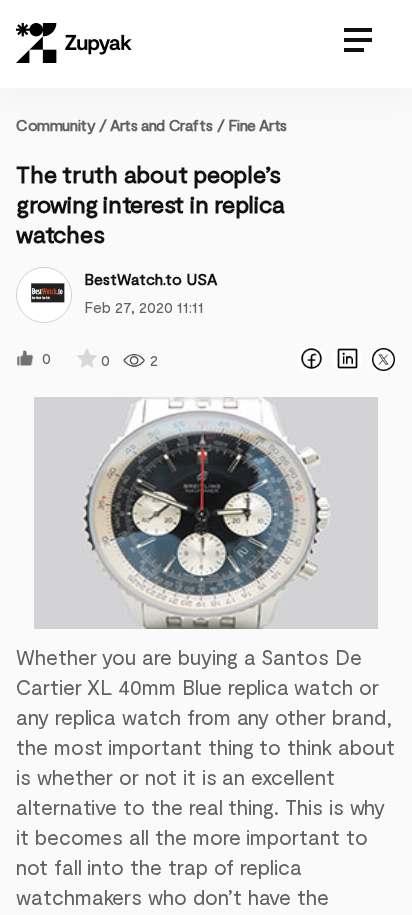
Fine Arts (257, 124)
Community (61, 124)
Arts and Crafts (161, 124)
